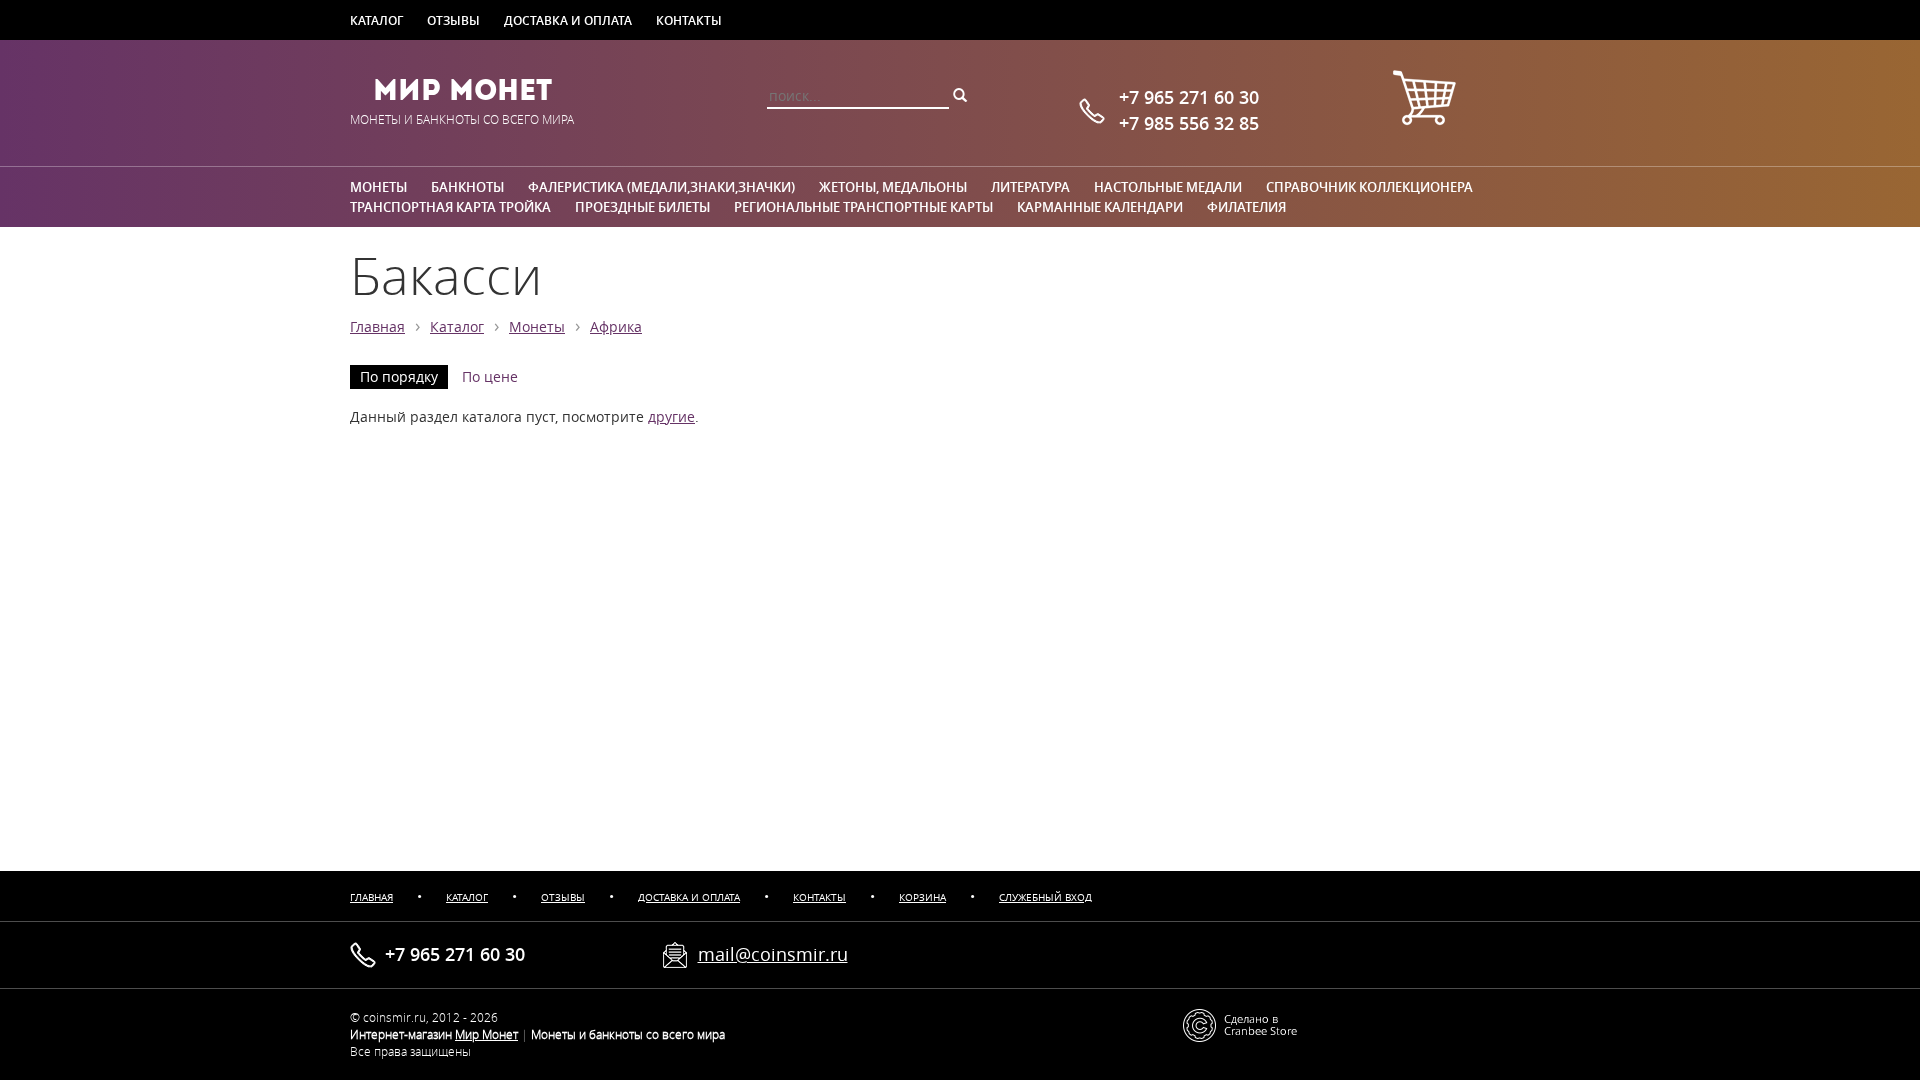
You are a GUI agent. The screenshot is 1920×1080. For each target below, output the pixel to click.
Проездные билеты (642, 207)
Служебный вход (1045, 897)
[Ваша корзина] (1424, 100)
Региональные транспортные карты (863, 207)
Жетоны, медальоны (893, 187)
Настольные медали (1168, 187)
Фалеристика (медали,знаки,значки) (661, 187)
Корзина (922, 897)
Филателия (1246, 207)
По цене (490, 377)
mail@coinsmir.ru (773, 954)
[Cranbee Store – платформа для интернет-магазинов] (1240, 1023)
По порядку (399, 377)
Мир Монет (462, 90)
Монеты (378, 187)
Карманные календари (1100, 207)
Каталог (376, 20)
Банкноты (467, 187)
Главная (377, 327)
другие (671, 417)
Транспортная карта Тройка (450, 207)
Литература (1030, 187)
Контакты (689, 20)
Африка (616, 327)
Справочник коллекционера (1369, 187)
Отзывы (453, 20)
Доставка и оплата (568, 20)
